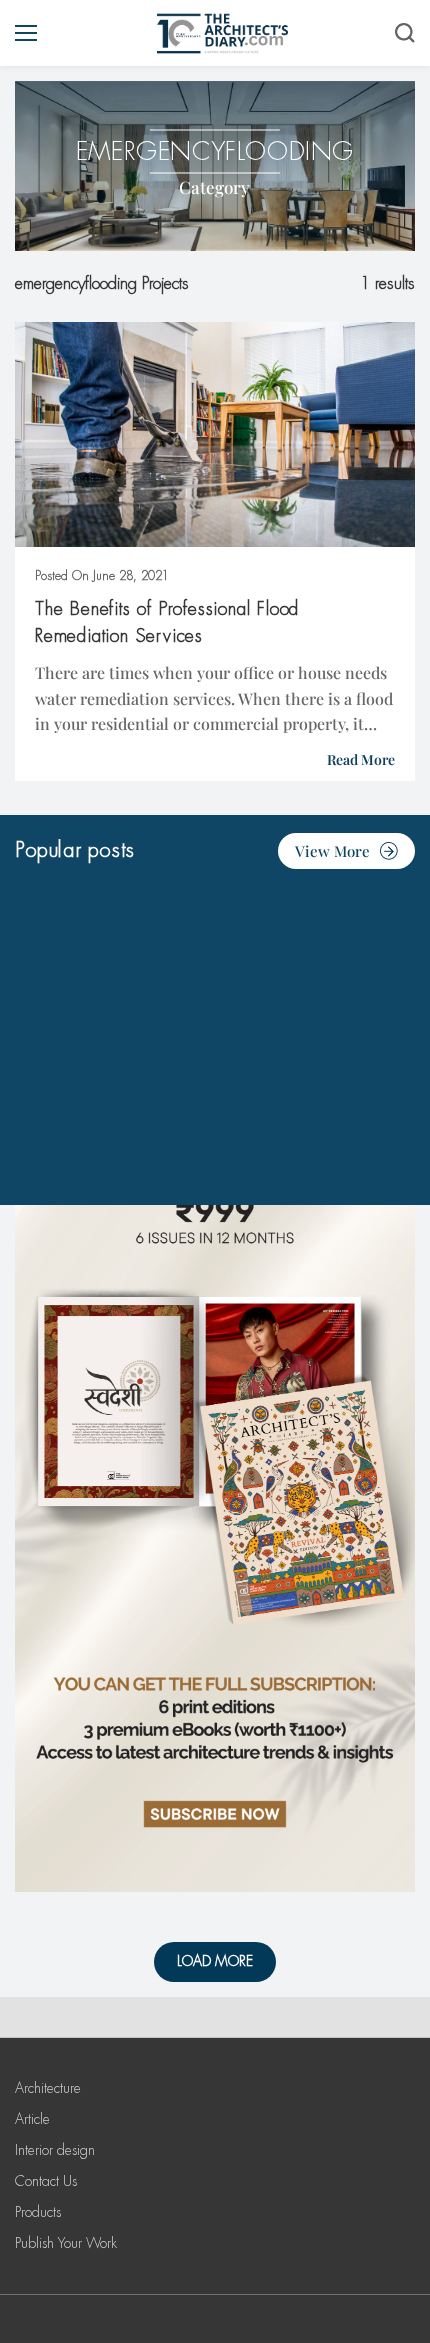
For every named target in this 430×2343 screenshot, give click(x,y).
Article (32, 2119)
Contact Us (46, 2181)
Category (214, 187)
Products (38, 2212)
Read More (361, 759)
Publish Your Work (66, 2243)
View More (332, 851)
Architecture (48, 2088)
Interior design (55, 2150)
